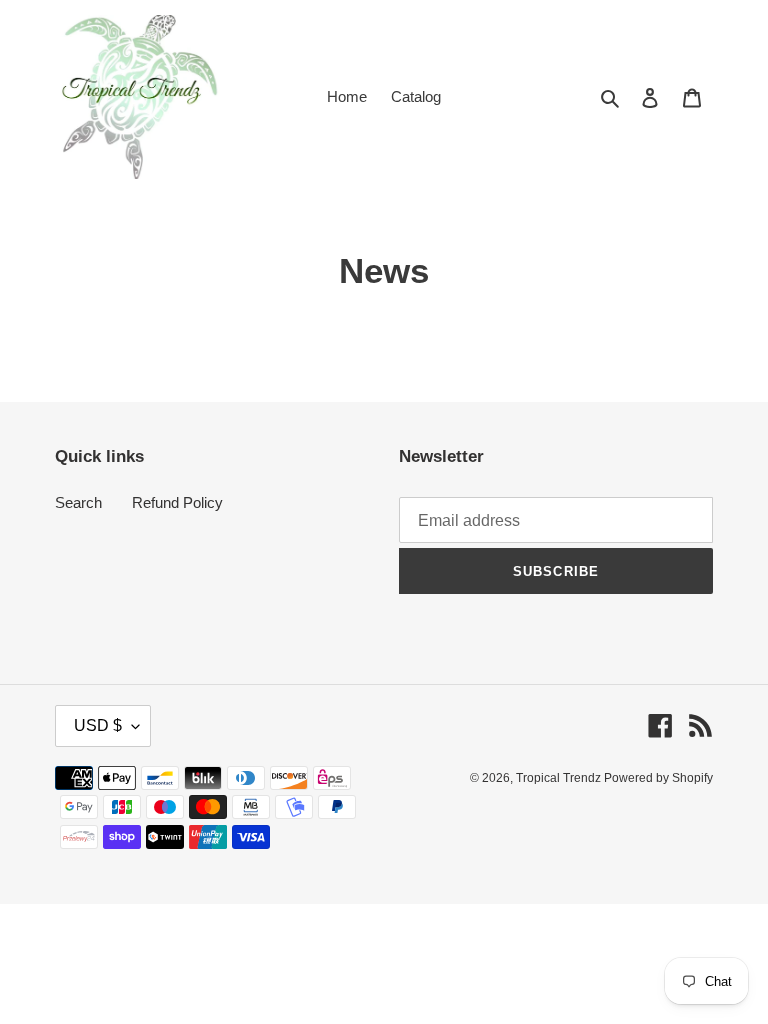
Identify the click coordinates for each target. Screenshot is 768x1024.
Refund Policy (177, 502)
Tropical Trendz (560, 778)
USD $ (98, 725)
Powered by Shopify (658, 778)
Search (78, 502)
